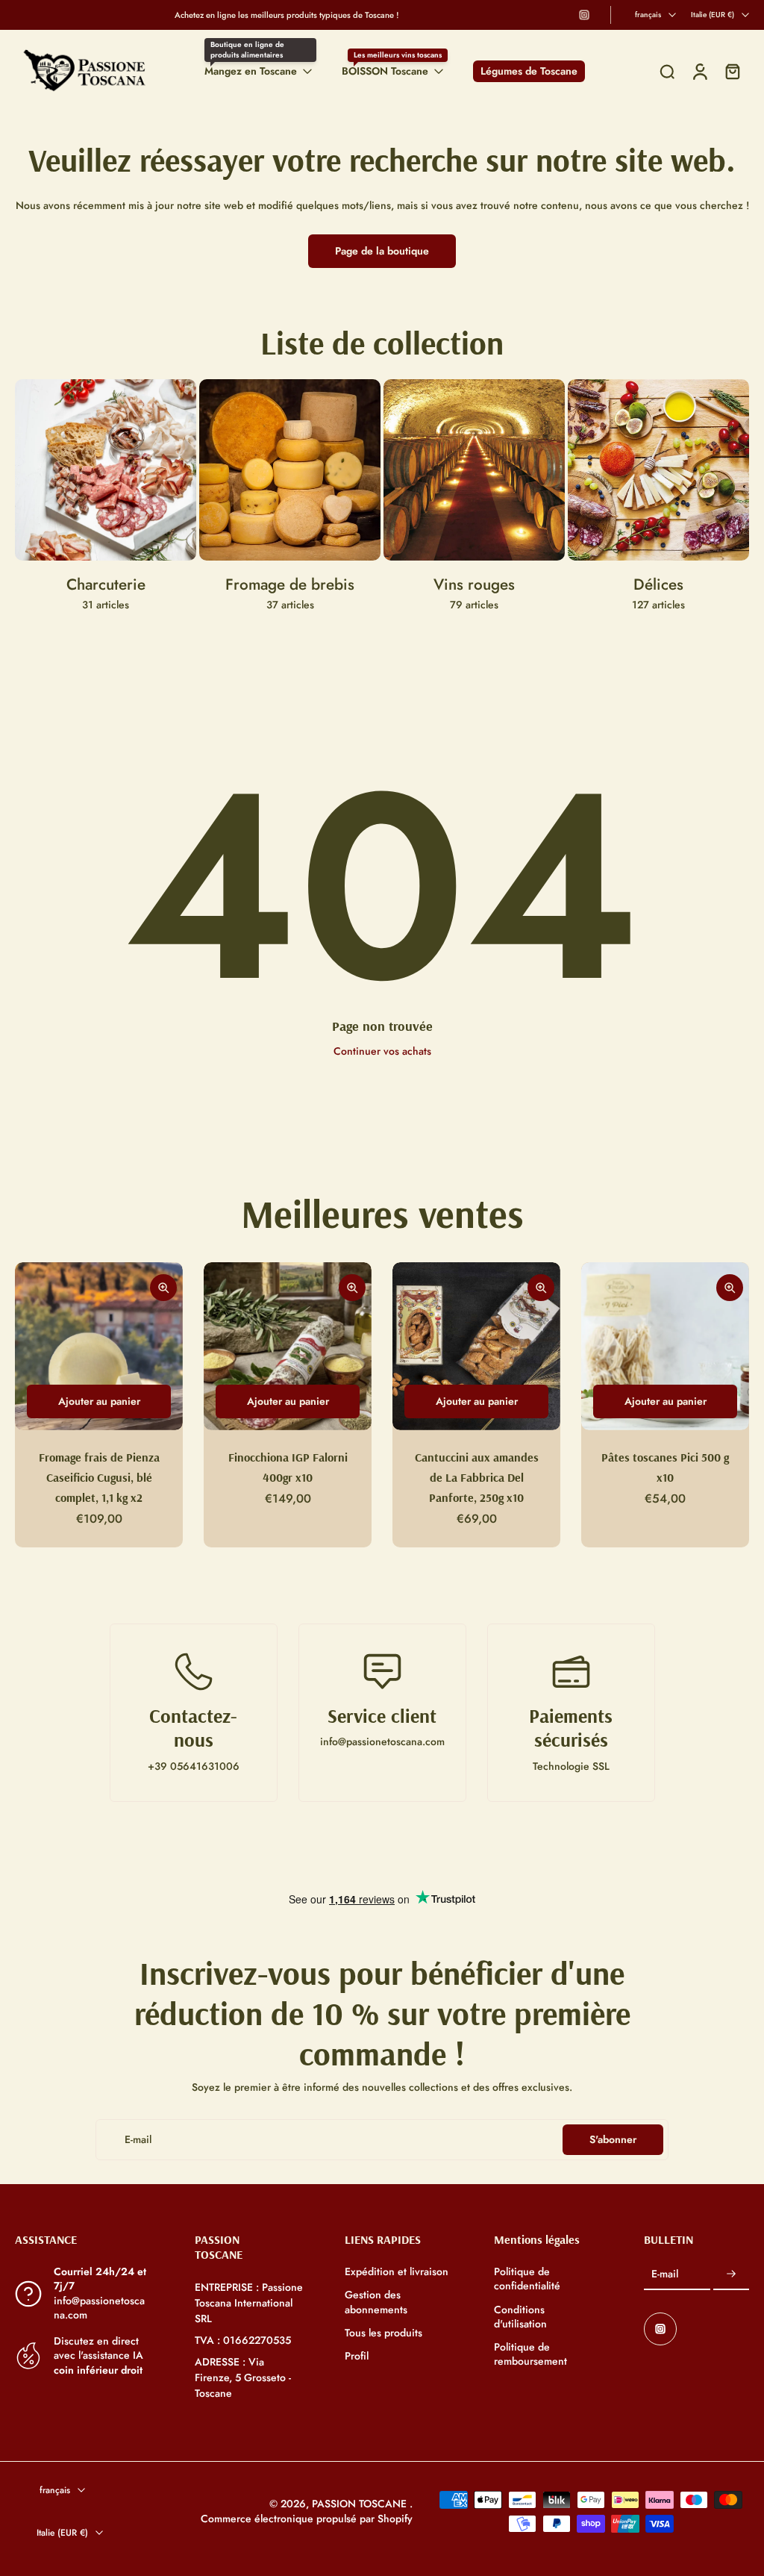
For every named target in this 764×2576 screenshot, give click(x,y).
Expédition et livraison (397, 2272)
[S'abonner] (731, 2274)
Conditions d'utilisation (520, 2317)
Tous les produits (383, 2333)
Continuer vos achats (382, 1051)
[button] (82, 2239)
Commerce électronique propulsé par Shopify (307, 2519)
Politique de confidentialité (527, 2279)
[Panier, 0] (733, 71)
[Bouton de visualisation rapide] (163, 1288)
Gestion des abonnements (376, 2302)
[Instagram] (584, 15)
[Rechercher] (667, 72)
